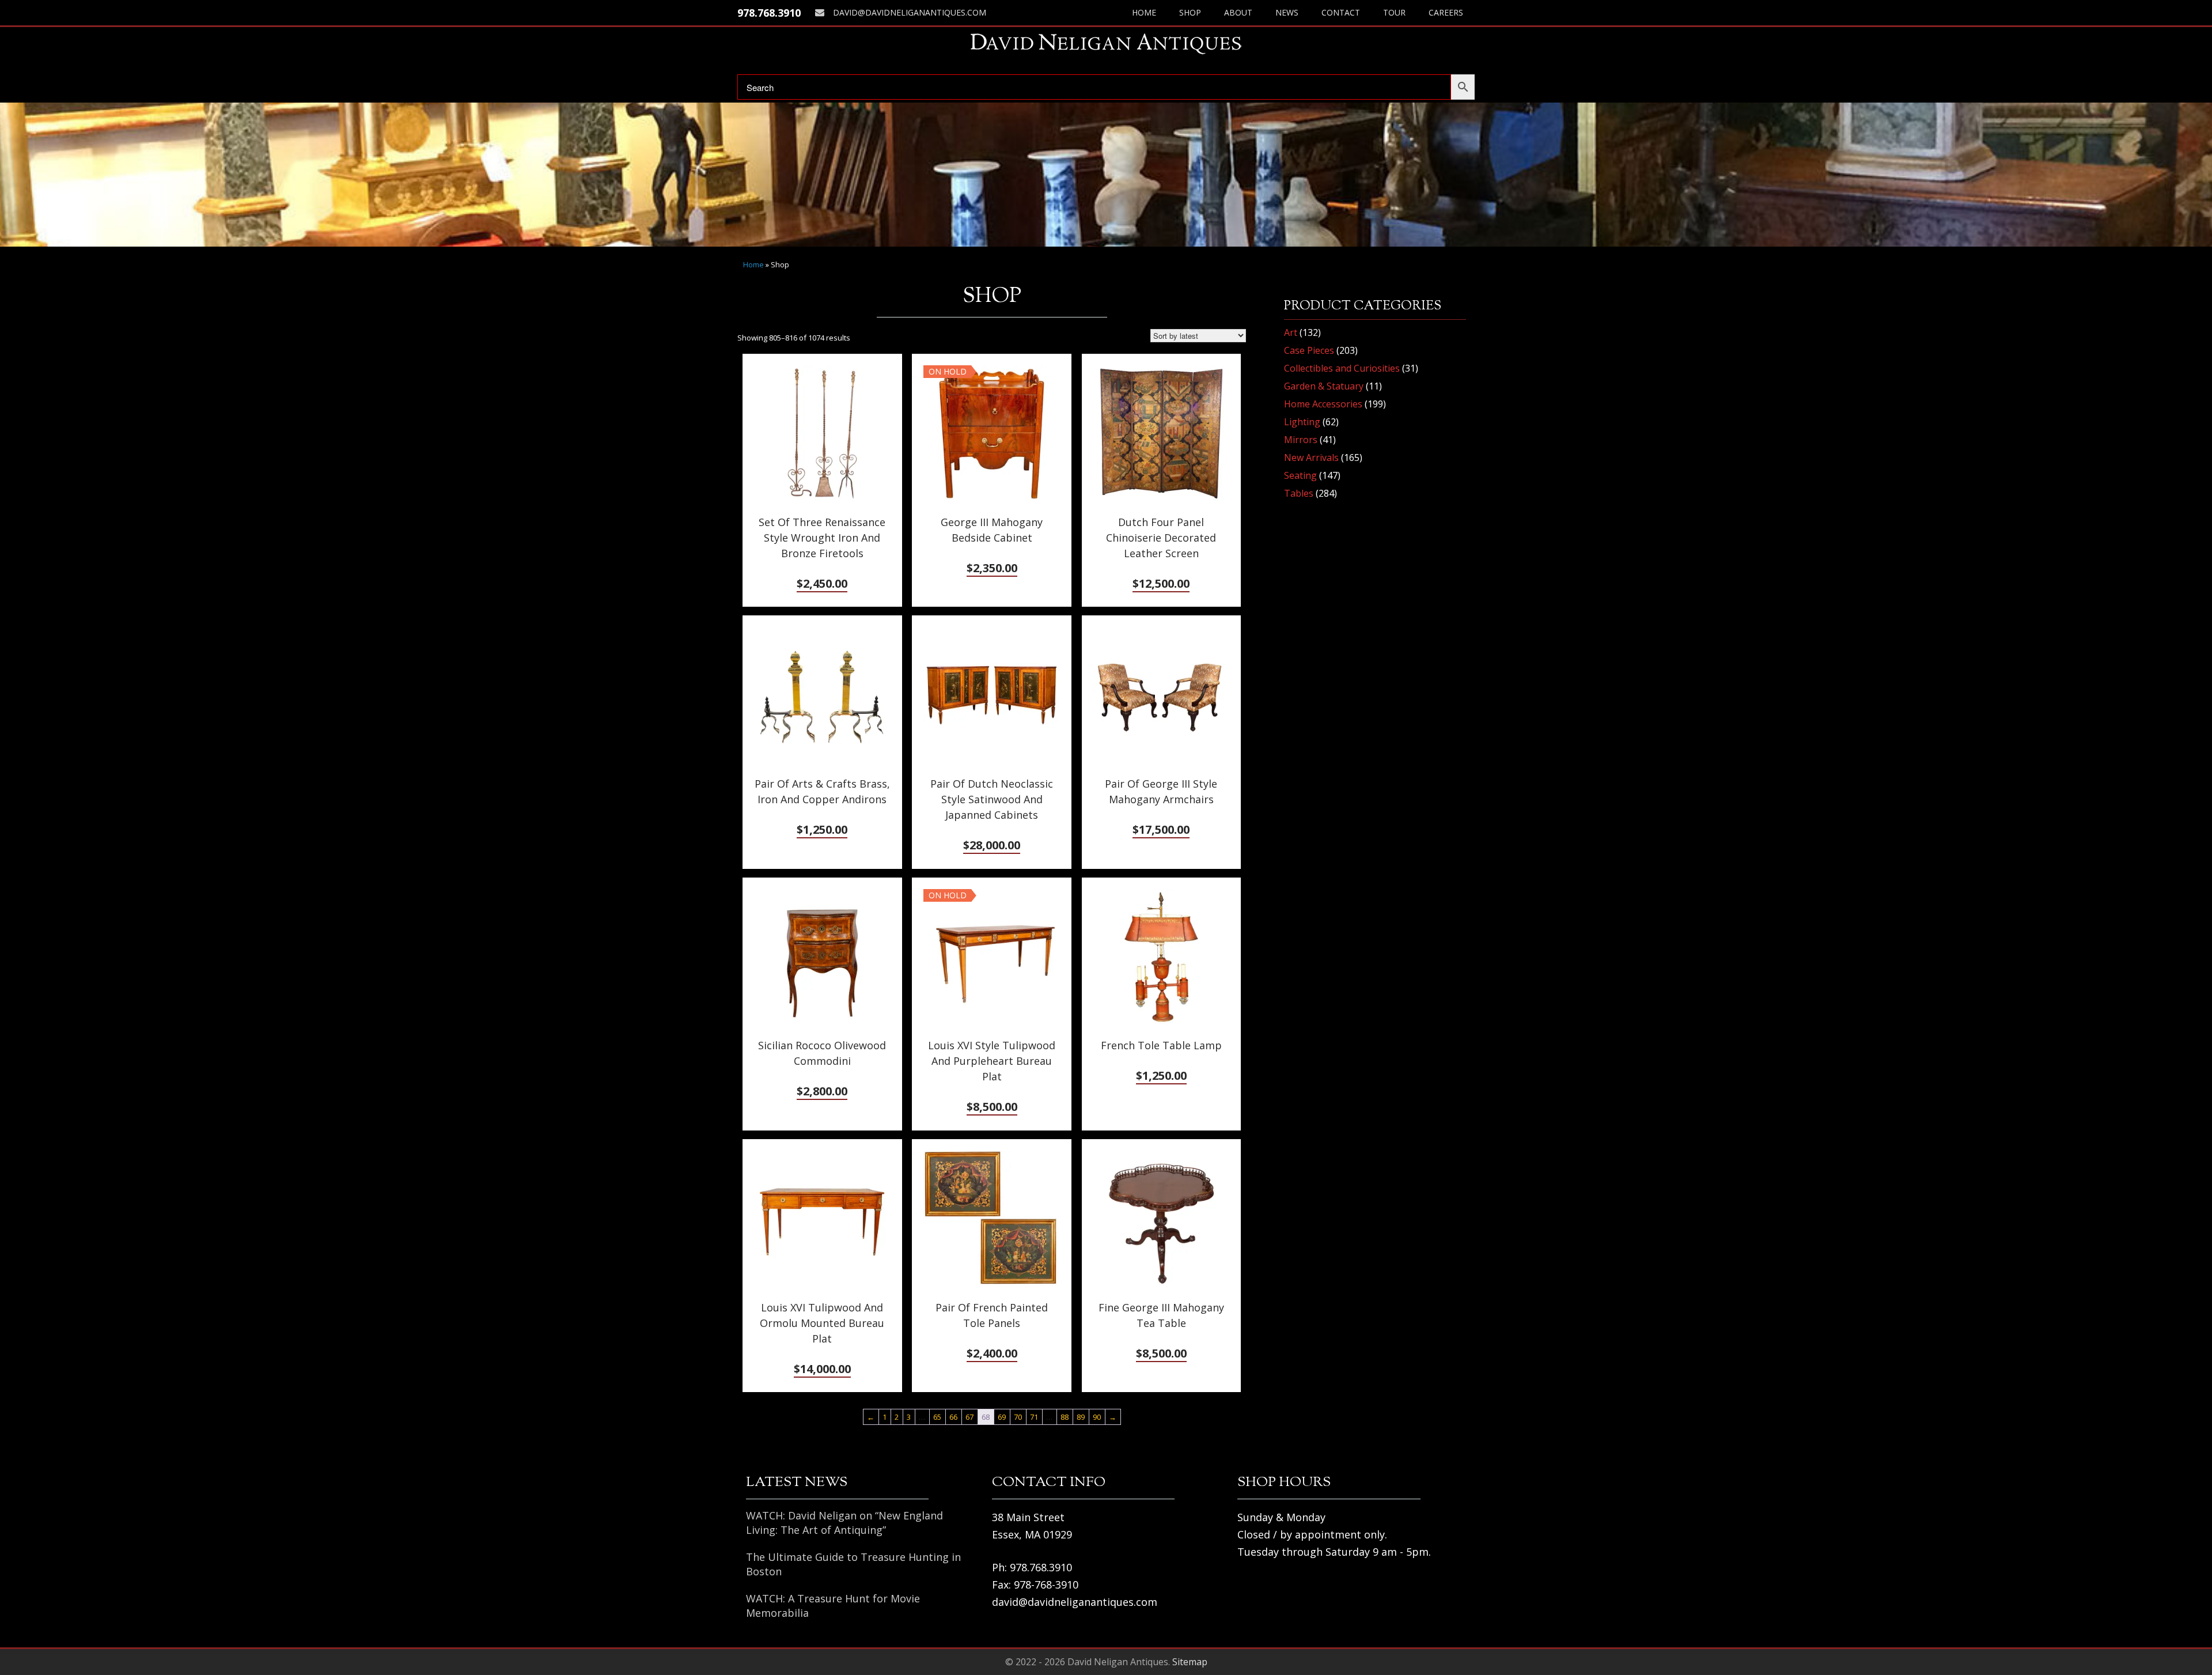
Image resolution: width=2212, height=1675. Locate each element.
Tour (1394, 12)
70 (1018, 1417)
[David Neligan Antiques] (1106, 44)
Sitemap (1190, 1662)
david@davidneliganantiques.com (910, 12)
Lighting (1302, 422)
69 (1002, 1417)
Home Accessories (1323, 404)
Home (1144, 12)
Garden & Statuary (1324, 386)
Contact (1341, 12)
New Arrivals (1311, 457)
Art (1291, 332)
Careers (1446, 12)
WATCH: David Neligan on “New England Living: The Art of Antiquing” (844, 1523)
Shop (1190, 12)
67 (969, 1417)
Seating (1300, 475)
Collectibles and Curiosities (1342, 368)
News (1287, 12)
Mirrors (1301, 440)
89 (1081, 1417)
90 (1097, 1417)
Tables (1299, 493)
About (1238, 12)
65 (937, 1417)
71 (1034, 1417)
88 (1065, 1417)
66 (953, 1417)
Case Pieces (1309, 350)
